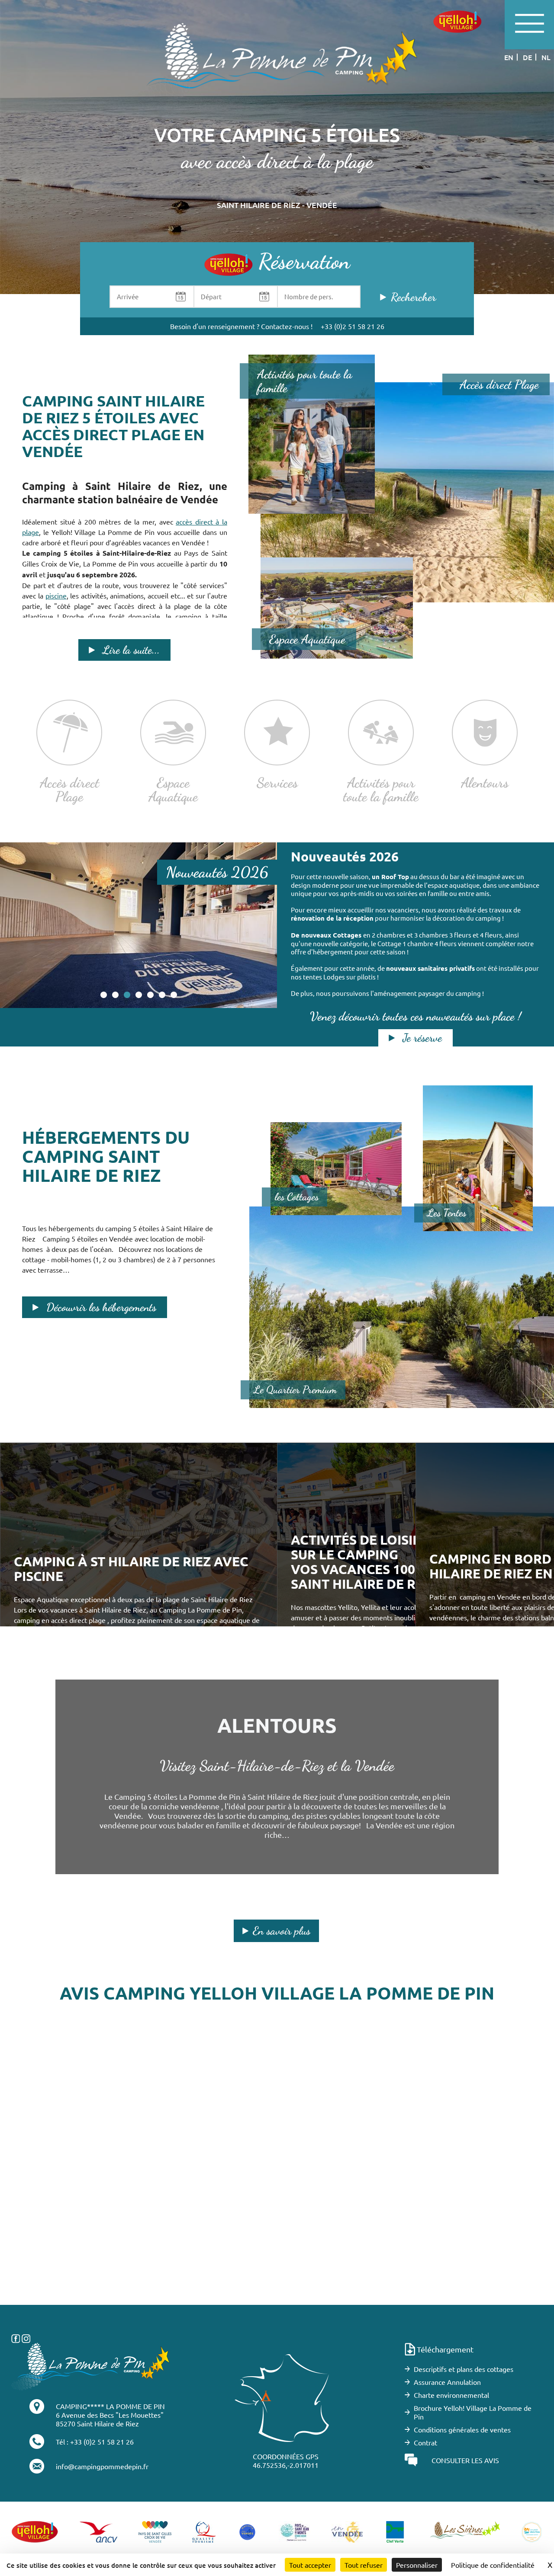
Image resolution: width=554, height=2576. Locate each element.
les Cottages (297, 1197)
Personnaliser (417, 2565)
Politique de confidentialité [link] (493, 2565)
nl (546, 57)
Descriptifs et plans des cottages (464, 2369)
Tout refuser (364, 2565)
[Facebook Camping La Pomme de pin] (16, 2337)
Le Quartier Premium (295, 1390)
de (527, 57)
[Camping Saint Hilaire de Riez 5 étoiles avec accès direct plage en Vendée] (277, 64)
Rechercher (413, 297)
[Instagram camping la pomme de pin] (26, 2337)
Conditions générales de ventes (462, 2429)
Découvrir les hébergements (101, 1307)
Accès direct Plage (499, 384)
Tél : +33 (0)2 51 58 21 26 (95, 2442)
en (509, 57)
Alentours (485, 782)
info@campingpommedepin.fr (102, 2466)
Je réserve (422, 1038)
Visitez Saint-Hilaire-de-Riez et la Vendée (277, 1766)
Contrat (425, 2442)
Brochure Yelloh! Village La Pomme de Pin (473, 2412)
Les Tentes (447, 1213)
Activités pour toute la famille (304, 381)
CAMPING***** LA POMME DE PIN (110, 2406)
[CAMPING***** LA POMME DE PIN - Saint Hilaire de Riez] (91, 2365)
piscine (56, 595)
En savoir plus (282, 1931)
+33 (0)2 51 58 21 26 (353, 326)
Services (277, 782)
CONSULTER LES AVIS (465, 2460)
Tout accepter (310, 2565)
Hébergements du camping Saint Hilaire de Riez (106, 1156)
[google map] (277, 2175)
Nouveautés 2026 (217, 872)
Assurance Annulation (447, 2382)
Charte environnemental (451, 2395)
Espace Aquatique (307, 639)
